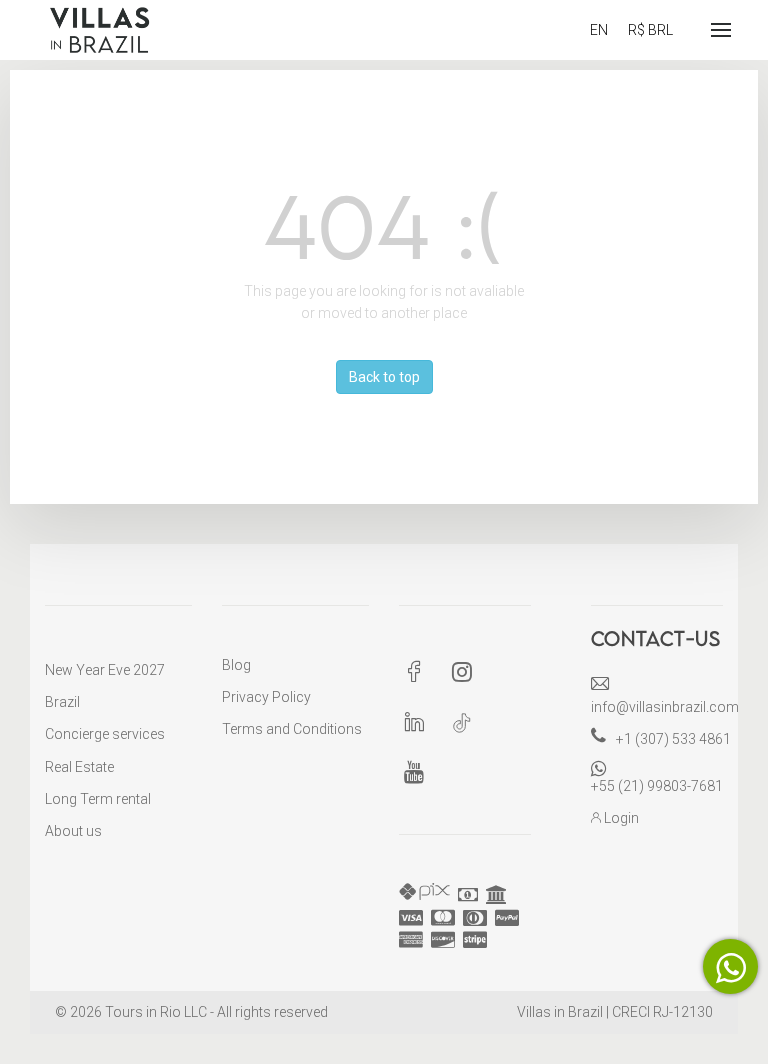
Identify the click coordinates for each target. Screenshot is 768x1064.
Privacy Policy (266, 697)
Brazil (62, 702)
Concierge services (105, 734)
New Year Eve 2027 (105, 670)
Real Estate (79, 767)
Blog (236, 665)
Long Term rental (98, 799)
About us (73, 831)
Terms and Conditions (292, 729)
